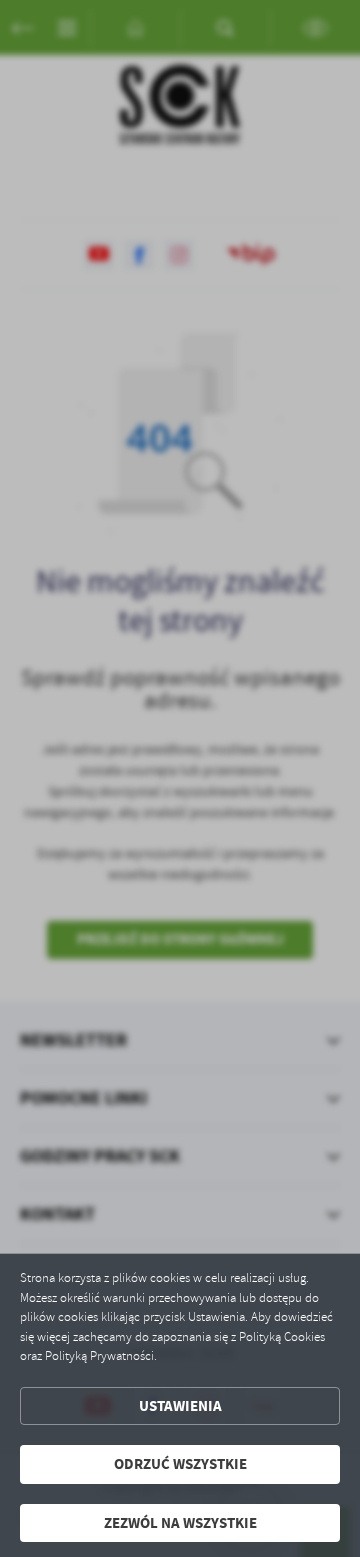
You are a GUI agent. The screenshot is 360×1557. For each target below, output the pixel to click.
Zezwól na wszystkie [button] (180, 1523)
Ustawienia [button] (180, 1406)
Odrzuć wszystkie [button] (180, 1464)
